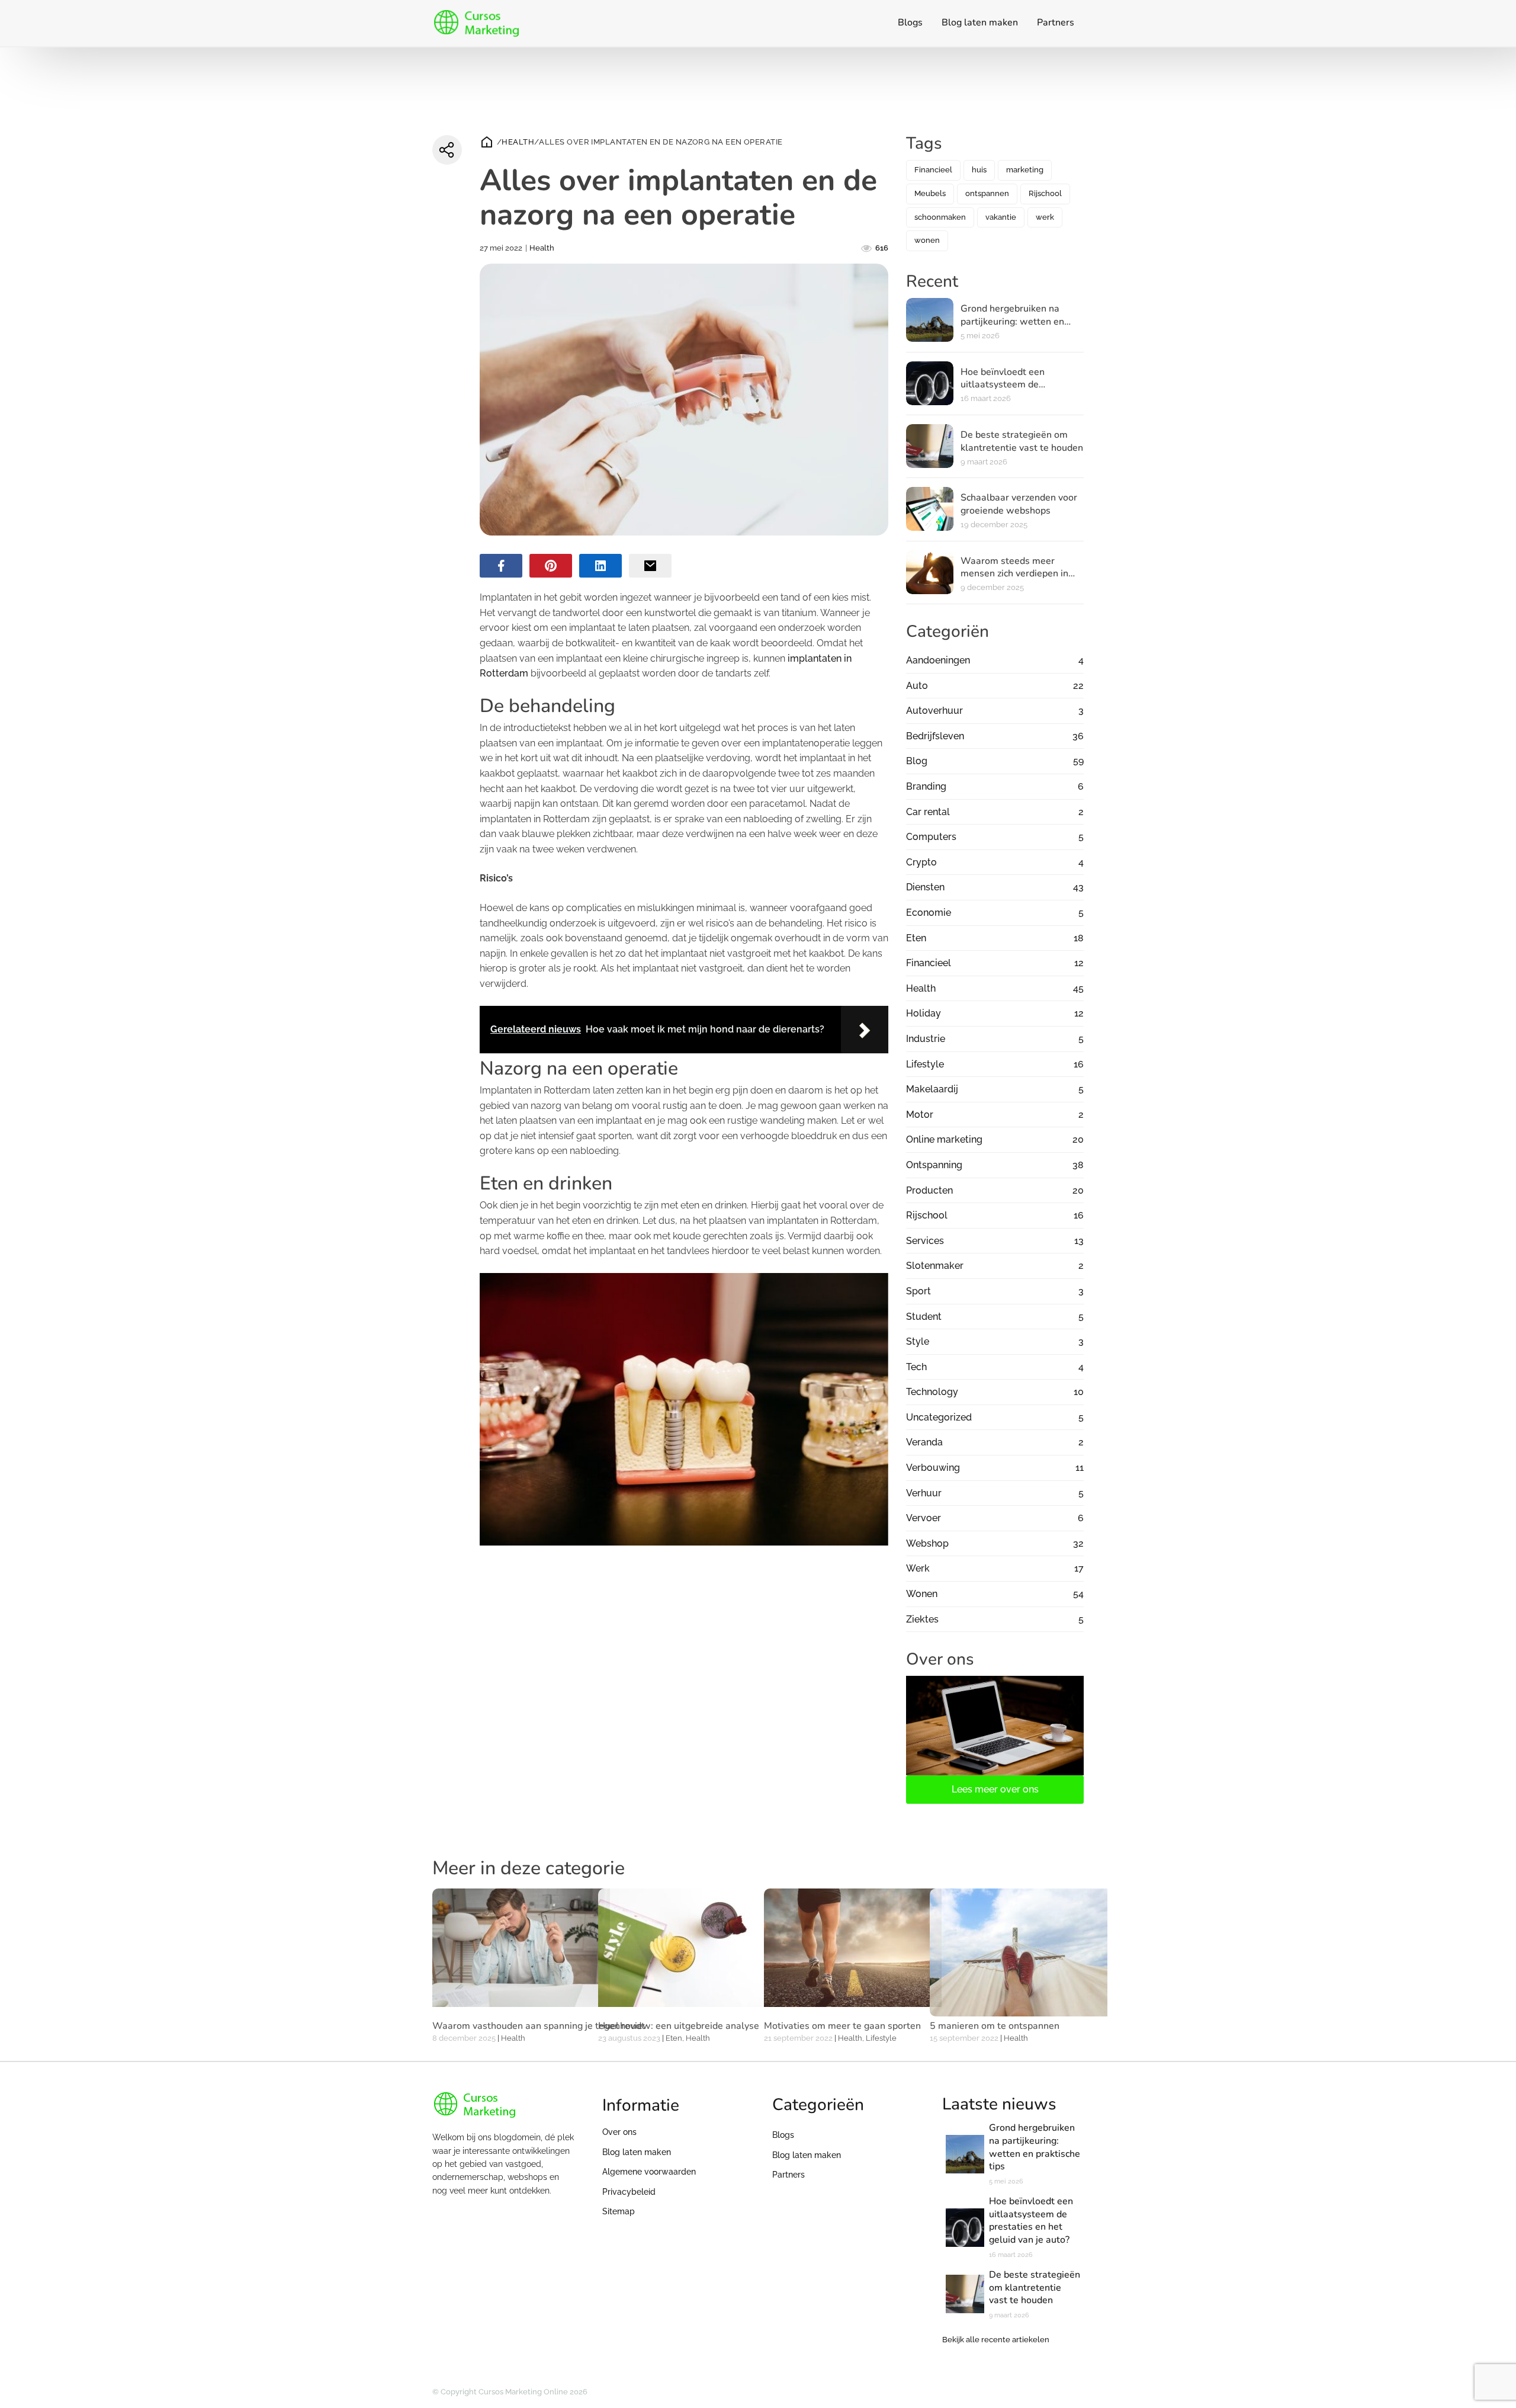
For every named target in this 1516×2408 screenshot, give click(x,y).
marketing (1025, 170)
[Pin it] (551, 566)
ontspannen (987, 193)
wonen (927, 240)
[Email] (650, 566)
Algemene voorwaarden (649, 2172)
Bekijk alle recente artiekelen (996, 2340)
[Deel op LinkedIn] (600, 566)
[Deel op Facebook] (501, 566)
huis (979, 170)
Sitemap (619, 2211)
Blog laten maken (980, 23)
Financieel (933, 170)
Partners (1056, 23)
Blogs (910, 23)
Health (518, 142)
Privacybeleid (629, 2192)
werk (1045, 217)
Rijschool (1045, 193)
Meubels (930, 193)
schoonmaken (940, 217)
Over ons (619, 2132)
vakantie (1001, 217)
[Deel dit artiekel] (447, 150)
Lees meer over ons (995, 1789)
